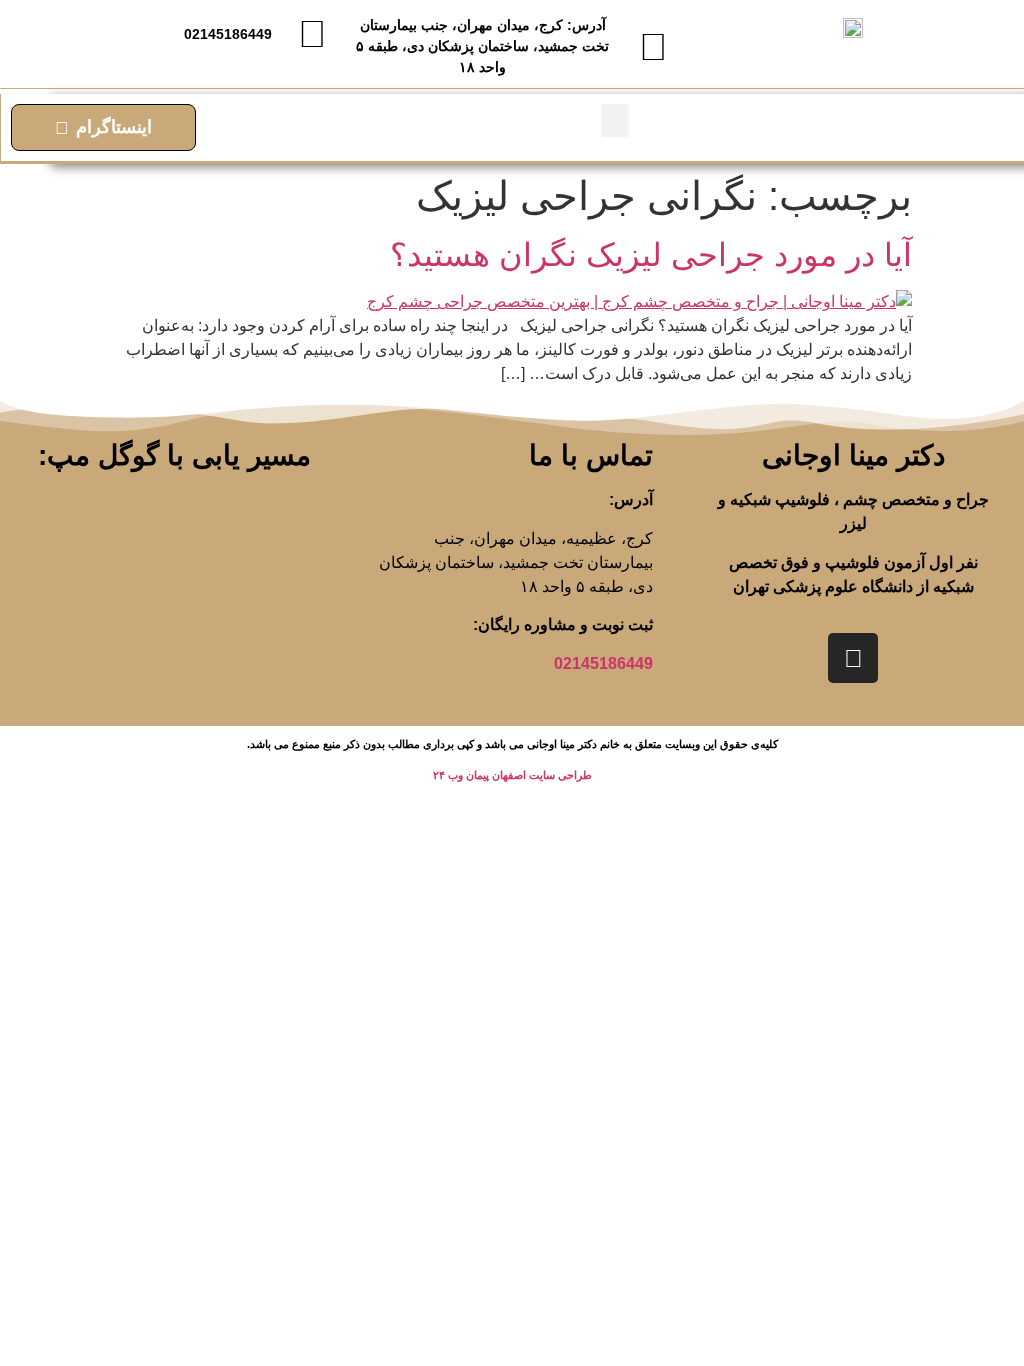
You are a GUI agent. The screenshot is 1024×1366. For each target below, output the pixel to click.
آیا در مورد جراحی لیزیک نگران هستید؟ (651, 255)
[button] (615, 120)
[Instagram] (853, 658)
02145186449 (603, 663)
